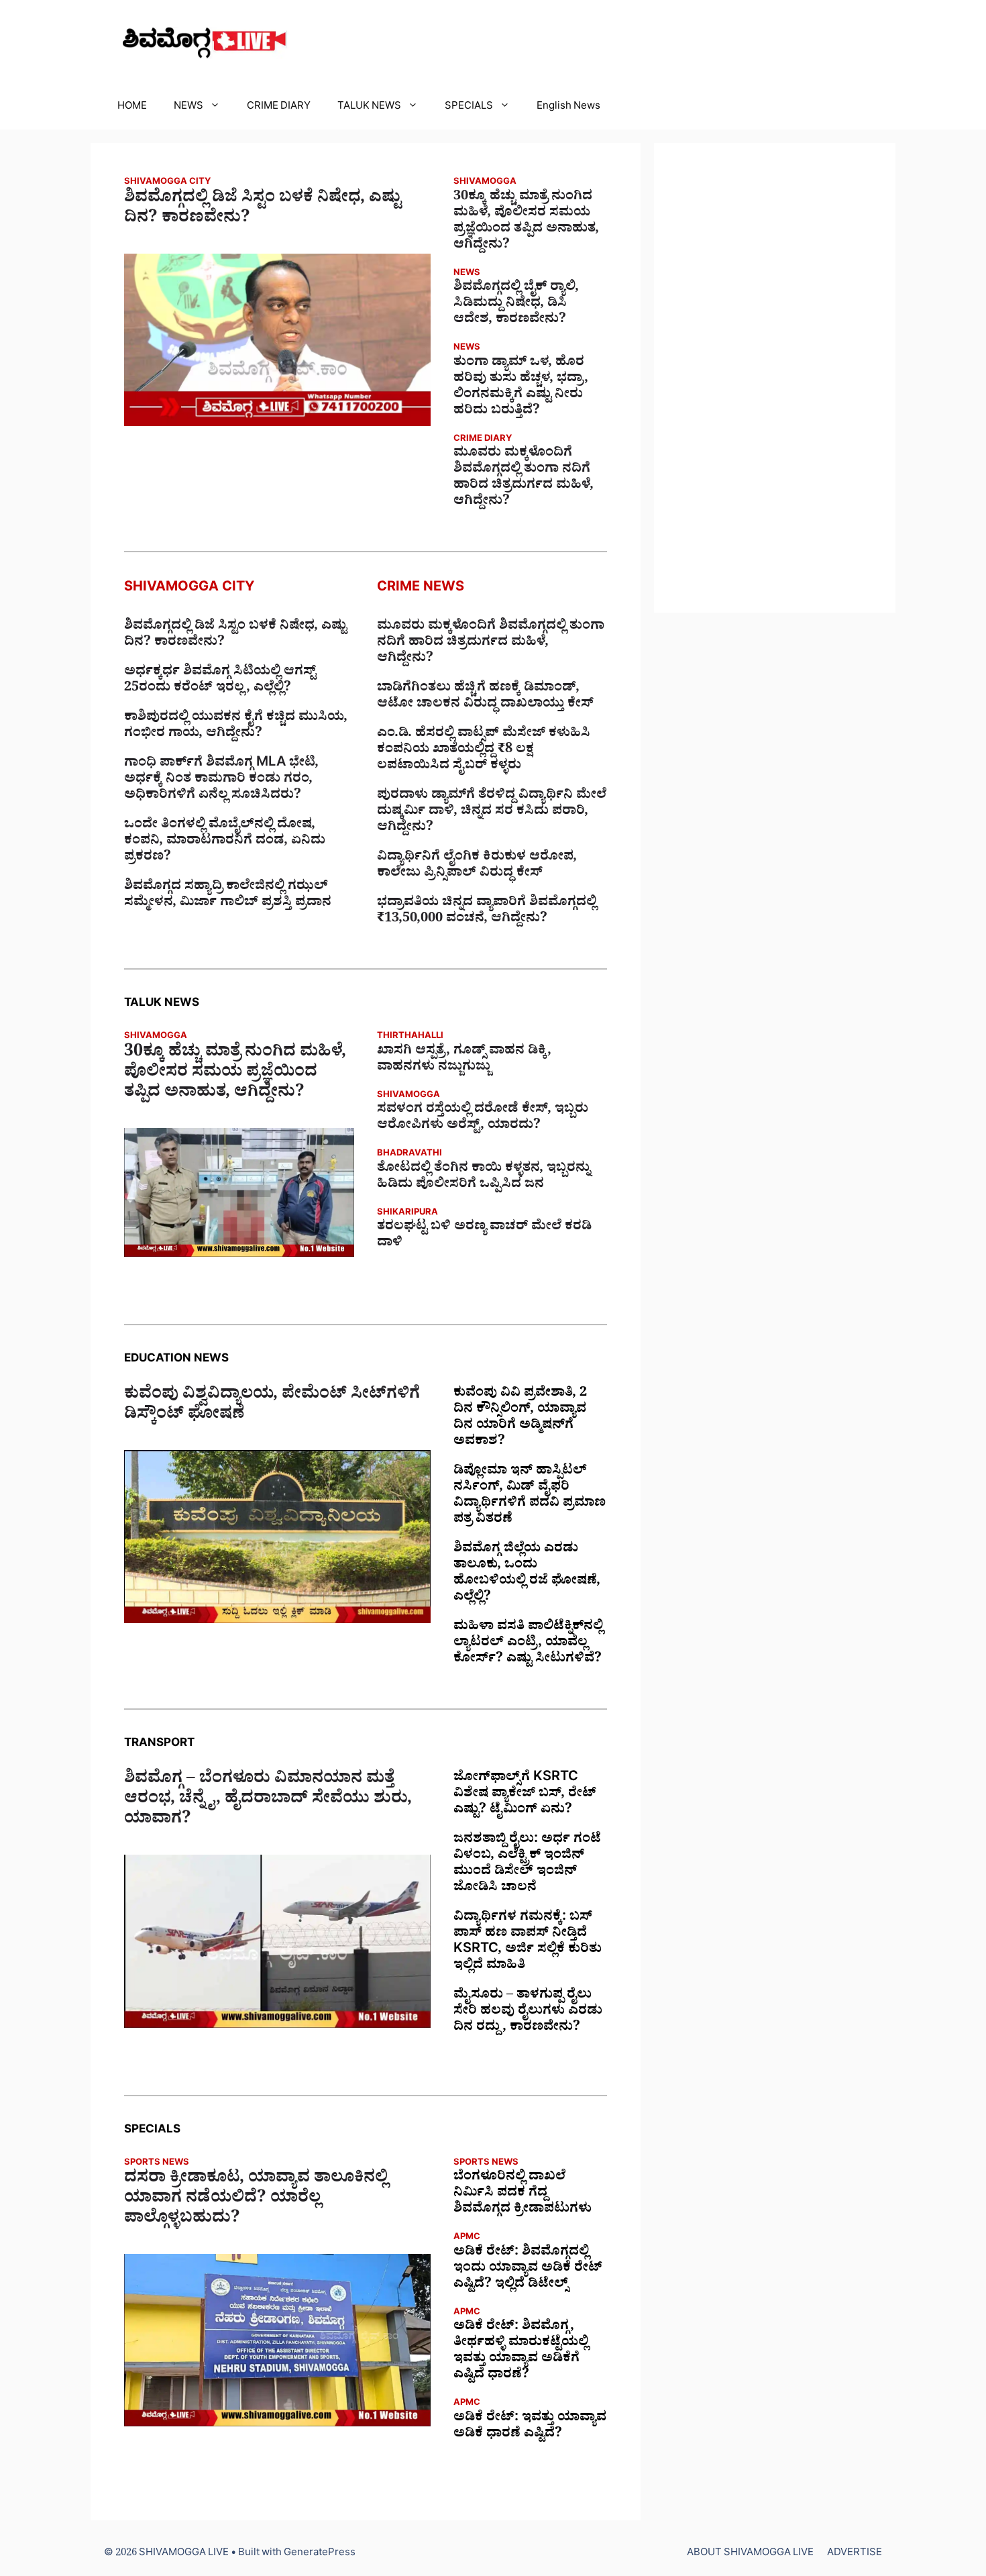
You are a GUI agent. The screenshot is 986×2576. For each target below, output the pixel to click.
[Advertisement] (775, 378)
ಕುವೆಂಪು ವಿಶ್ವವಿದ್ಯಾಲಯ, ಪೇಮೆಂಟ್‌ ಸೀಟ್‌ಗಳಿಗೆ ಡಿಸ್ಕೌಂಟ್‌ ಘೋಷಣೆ (272, 1406)
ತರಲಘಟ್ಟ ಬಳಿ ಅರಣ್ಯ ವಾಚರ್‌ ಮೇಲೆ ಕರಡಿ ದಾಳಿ (484, 1236)
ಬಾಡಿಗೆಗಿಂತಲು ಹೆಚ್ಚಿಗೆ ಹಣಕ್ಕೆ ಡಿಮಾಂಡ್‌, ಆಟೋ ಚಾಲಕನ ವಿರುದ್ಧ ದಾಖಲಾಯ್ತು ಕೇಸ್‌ (485, 697)
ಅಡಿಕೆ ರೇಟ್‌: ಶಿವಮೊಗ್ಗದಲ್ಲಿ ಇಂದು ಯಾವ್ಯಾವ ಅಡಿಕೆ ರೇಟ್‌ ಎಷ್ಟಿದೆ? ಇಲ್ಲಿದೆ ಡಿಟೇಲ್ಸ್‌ (528, 2269)
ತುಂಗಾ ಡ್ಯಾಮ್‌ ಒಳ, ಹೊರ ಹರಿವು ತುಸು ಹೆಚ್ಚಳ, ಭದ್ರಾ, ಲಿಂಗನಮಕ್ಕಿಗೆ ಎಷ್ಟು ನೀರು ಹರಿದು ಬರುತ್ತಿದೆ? (521, 388)
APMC (467, 2238)
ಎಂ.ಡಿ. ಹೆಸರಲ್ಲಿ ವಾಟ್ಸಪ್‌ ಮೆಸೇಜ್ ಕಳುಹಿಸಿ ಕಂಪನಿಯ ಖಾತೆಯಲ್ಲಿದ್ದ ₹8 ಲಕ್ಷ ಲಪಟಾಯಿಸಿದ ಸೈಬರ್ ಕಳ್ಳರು (484, 751)
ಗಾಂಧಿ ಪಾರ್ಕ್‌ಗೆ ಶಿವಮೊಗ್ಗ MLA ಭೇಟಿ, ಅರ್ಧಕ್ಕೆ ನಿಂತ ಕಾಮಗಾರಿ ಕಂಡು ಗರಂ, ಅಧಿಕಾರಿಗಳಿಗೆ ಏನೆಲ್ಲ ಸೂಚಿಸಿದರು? (221, 780)
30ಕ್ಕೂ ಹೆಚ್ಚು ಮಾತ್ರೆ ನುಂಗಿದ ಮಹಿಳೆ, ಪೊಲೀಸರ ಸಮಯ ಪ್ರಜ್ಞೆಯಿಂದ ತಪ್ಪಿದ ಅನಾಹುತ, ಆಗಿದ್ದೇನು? (526, 222)
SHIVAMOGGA (485, 183)
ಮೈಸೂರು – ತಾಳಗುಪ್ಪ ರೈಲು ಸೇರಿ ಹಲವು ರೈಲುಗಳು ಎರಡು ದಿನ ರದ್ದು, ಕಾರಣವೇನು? (528, 2012)
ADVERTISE (855, 2554)
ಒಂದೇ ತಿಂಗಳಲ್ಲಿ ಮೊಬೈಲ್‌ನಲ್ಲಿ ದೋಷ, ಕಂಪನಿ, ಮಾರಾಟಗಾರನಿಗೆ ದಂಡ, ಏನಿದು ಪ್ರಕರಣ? (225, 842)
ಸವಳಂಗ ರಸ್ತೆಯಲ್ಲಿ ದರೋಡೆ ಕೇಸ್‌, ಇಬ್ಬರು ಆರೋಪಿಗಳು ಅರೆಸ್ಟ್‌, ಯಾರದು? (483, 1119)
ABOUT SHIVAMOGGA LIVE (750, 2554)
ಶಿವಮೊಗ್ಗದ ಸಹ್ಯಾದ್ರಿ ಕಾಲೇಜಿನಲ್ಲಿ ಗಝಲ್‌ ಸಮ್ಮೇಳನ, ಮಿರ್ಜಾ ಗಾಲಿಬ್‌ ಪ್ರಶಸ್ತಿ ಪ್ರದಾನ (228, 896)
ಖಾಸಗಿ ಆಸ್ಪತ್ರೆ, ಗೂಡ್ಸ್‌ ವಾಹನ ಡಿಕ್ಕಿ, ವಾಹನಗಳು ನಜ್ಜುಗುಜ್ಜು (464, 1060)
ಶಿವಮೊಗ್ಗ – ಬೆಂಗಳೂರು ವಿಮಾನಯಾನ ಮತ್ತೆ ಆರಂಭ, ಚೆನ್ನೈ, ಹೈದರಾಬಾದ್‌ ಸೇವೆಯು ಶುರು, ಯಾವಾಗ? (268, 1801)
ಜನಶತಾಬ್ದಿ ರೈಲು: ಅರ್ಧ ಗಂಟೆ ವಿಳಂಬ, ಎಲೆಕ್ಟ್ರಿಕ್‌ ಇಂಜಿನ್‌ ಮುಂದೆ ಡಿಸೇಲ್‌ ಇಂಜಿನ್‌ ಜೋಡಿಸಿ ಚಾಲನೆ (527, 1865)
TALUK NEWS (369, 108)
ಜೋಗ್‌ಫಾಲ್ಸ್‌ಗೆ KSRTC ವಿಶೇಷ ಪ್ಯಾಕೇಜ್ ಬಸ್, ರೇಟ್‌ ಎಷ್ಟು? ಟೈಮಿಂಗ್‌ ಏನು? (525, 1795)
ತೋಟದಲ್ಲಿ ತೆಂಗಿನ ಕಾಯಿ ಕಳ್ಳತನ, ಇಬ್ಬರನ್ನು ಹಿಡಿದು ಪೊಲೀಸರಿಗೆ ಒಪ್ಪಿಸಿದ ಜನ (484, 1178)
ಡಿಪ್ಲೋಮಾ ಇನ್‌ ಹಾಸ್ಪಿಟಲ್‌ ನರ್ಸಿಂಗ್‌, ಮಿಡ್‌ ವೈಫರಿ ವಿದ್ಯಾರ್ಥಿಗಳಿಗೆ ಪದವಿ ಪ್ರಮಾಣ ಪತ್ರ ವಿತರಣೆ (530, 1496)
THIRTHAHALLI (410, 1037)
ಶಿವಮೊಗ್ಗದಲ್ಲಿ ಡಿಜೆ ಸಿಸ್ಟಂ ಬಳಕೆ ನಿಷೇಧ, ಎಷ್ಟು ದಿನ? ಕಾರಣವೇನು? (263, 210)
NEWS (188, 108)
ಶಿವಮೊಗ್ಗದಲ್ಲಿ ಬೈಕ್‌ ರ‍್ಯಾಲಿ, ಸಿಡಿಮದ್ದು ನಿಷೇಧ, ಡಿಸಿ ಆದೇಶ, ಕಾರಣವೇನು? (516, 305)
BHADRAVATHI (409, 1154)
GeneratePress (320, 2554)
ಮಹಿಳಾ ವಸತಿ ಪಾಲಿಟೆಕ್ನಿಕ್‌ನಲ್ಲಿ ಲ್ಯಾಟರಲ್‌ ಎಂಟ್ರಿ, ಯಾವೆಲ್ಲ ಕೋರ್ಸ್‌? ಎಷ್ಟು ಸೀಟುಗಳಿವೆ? (528, 1644)
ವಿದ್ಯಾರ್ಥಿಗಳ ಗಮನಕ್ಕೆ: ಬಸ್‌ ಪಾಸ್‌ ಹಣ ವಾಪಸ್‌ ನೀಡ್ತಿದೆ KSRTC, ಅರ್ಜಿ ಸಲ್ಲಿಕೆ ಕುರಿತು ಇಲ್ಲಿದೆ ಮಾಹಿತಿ (528, 1943)
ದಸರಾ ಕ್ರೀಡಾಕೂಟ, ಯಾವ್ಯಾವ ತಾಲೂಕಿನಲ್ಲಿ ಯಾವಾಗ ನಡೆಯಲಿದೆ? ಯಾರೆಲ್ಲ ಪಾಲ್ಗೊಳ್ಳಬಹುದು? (256, 2200)
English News (568, 108)
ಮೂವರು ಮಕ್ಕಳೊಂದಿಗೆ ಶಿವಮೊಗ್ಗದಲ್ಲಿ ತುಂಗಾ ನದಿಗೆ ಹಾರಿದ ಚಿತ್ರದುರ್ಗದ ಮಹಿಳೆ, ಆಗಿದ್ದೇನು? (524, 478)
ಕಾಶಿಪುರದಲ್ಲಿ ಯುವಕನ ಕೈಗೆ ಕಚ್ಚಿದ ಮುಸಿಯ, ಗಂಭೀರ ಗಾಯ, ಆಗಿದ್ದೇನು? (236, 727)
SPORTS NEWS (157, 2164)
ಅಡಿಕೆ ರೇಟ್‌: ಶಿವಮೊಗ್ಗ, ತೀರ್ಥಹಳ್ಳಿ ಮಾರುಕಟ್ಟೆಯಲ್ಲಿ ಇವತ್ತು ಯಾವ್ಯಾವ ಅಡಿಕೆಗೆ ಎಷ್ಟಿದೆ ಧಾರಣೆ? (521, 2352)
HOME (132, 108)
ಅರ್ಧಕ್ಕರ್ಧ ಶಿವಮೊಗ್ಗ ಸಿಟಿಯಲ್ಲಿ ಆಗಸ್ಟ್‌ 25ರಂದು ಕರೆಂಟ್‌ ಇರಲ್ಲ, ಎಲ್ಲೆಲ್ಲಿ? (220, 681)
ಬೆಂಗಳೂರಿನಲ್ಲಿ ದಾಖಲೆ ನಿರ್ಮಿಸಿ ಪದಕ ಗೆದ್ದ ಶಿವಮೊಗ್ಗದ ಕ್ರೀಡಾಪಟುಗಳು (523, 2194)
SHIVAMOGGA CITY (167, 183)
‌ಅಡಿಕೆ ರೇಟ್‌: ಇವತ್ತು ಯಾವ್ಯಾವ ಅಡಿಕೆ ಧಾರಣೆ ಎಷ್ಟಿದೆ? (530, 2427)
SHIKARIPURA (407, 1214)
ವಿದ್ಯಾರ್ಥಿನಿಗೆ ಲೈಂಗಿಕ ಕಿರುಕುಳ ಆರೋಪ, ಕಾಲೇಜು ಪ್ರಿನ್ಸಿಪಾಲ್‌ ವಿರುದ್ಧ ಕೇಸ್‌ (477, 866)
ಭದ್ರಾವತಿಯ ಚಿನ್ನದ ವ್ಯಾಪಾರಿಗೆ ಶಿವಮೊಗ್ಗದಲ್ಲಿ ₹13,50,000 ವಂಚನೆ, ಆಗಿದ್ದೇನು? (487, 912)
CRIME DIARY (279, 108)
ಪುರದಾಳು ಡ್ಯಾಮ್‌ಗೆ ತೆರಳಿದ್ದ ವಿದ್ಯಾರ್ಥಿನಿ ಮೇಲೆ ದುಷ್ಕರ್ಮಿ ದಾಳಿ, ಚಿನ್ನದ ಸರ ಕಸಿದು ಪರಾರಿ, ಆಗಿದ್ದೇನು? (492, 813)
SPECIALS (469, 108)
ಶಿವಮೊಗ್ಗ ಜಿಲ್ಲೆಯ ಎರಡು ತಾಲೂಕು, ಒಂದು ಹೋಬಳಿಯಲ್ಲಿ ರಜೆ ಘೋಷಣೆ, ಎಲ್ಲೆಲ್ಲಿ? (527, 1574)
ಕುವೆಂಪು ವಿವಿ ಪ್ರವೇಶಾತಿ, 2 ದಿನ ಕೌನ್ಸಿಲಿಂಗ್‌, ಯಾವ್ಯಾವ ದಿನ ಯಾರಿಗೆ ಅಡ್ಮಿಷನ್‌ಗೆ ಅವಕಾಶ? (520, 1419)
